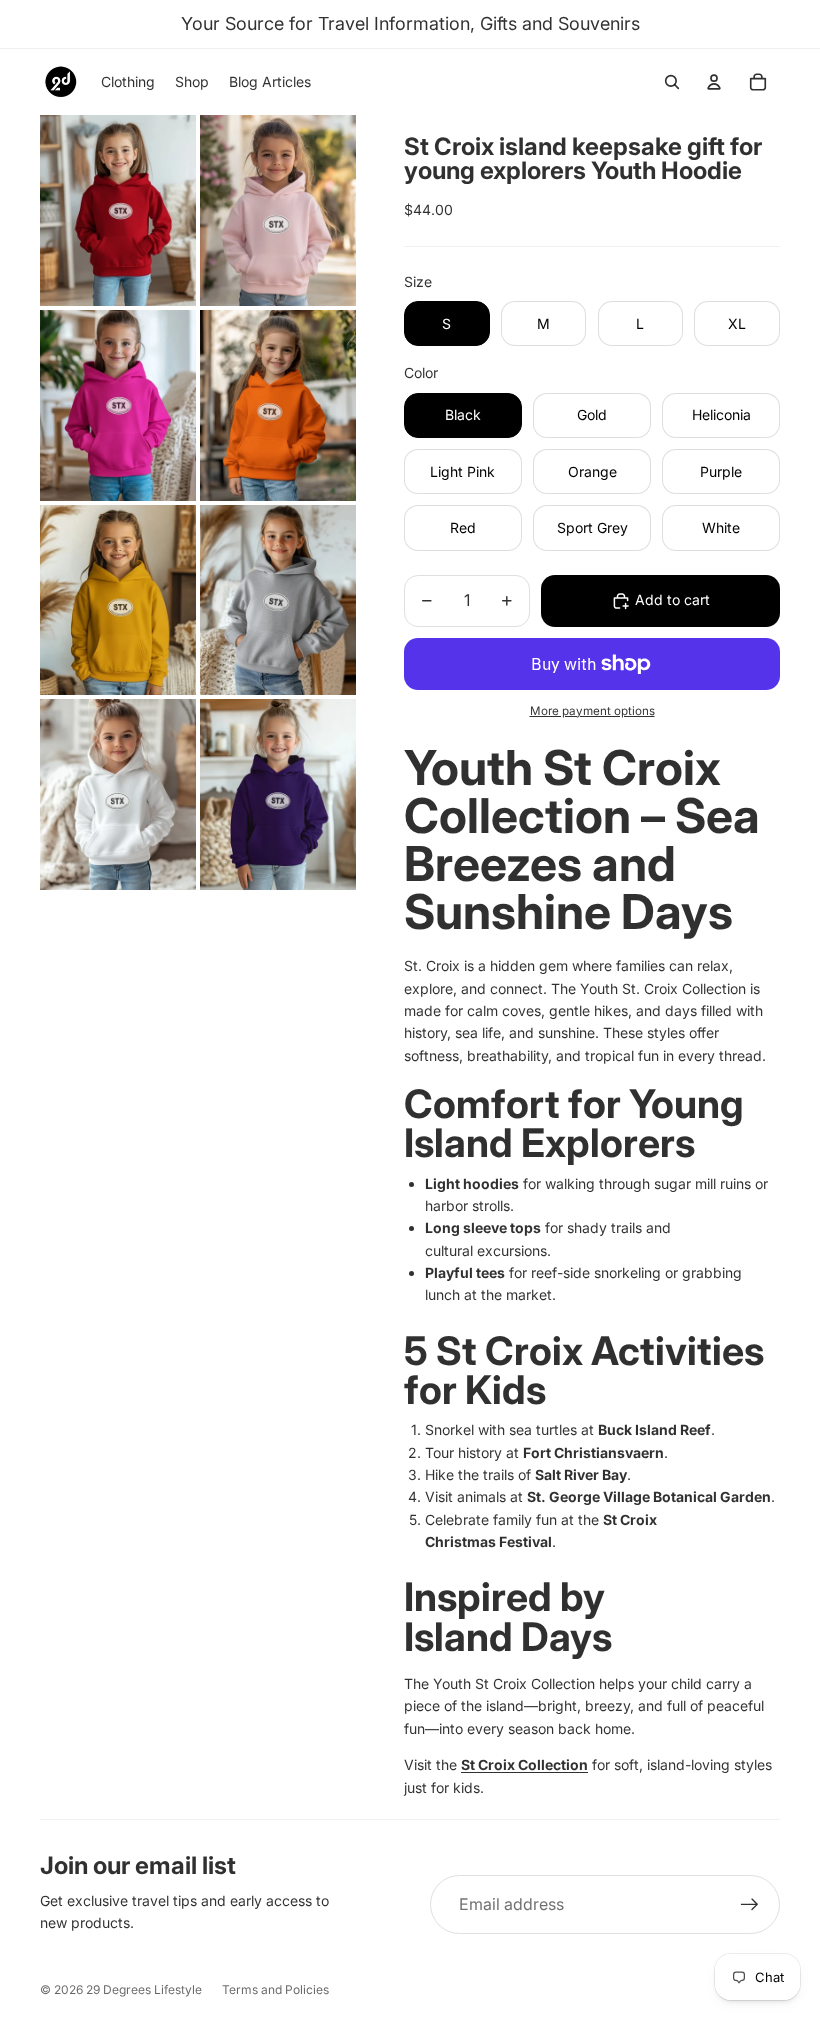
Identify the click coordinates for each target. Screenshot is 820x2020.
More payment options (592, 711)
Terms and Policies (275, 1989)
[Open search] (672, 82)
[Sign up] (750, 1905)
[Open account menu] (714, 82)
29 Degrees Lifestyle (144, 1989)
